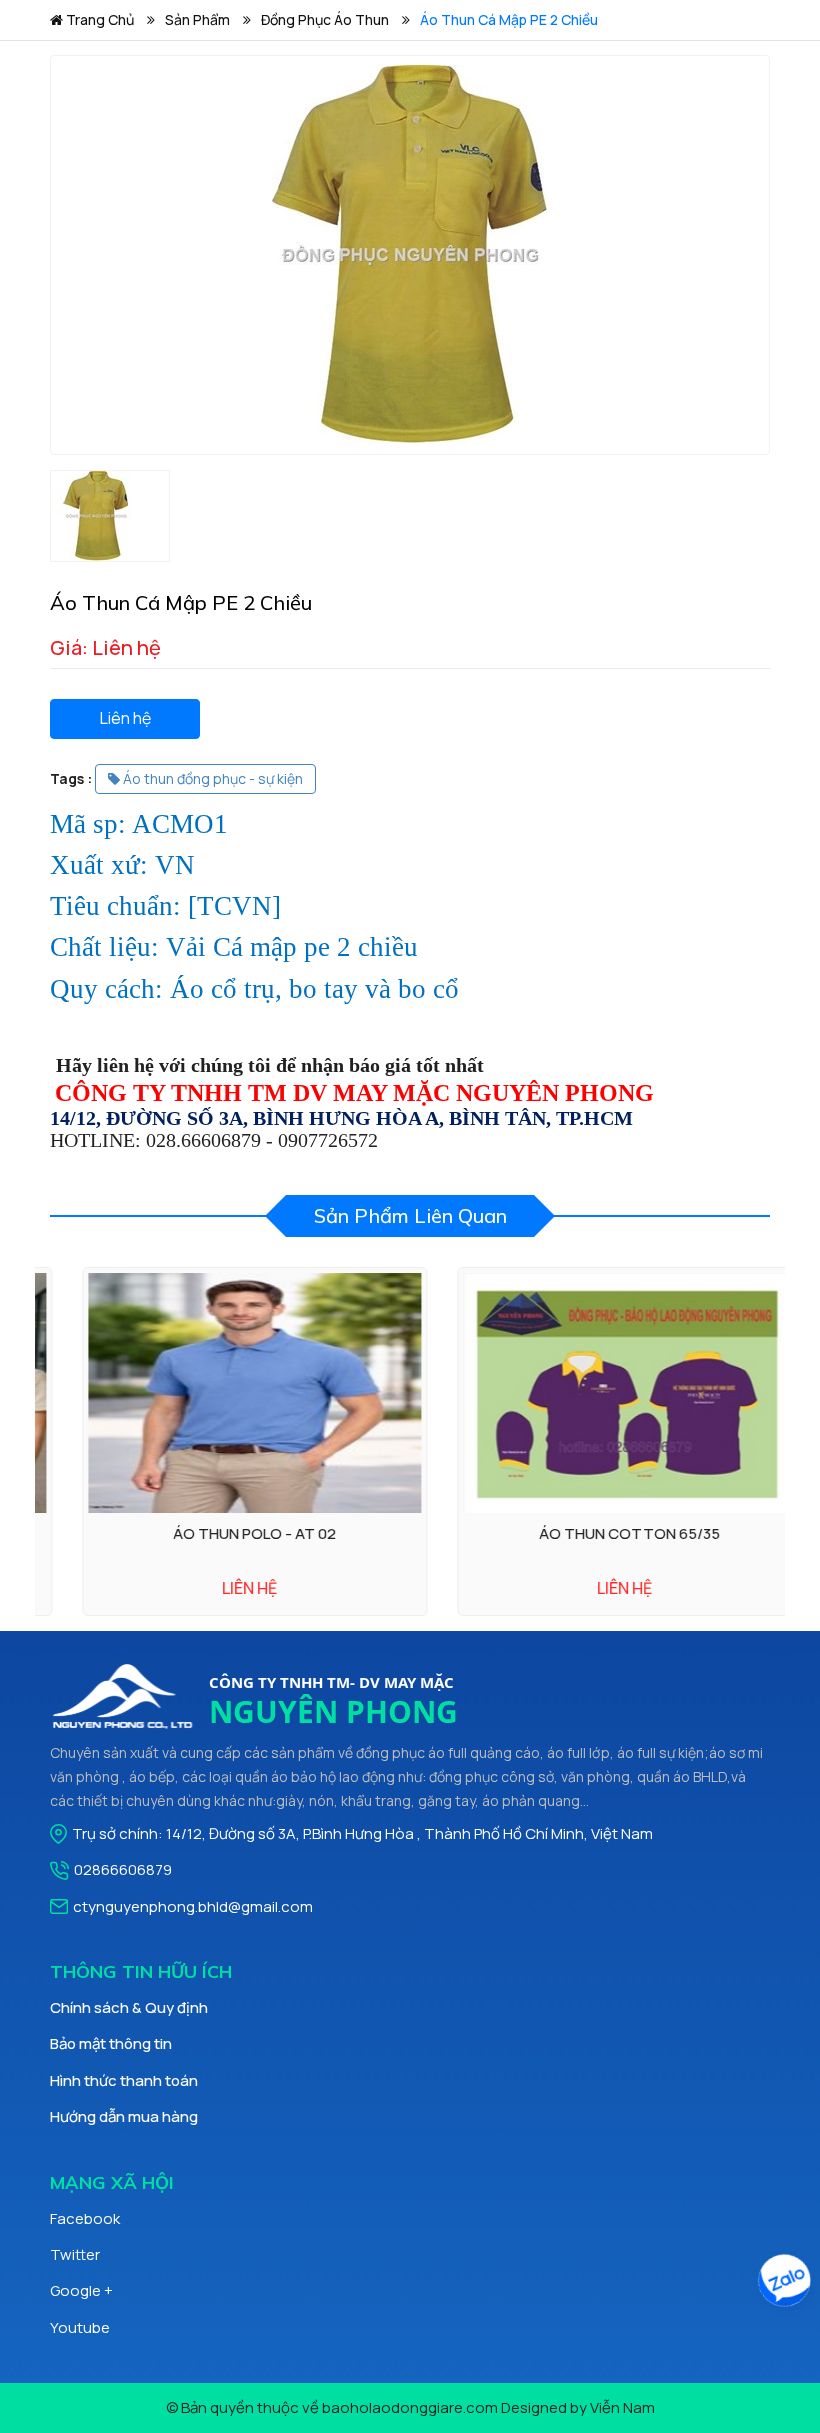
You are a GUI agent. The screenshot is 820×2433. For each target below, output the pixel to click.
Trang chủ (98, 19)
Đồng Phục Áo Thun (325, 19)
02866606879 (123, 1869)
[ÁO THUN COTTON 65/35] (597, 1393)
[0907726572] (786, 2284)
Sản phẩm (197, 19)
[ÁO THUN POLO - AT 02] (222, 1393)
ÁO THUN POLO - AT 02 (222, 1533)
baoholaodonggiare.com (410, 2407)
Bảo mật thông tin (111, 2043)
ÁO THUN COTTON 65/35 (597, 1533)
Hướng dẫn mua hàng (124, 2116)
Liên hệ (125, 718)
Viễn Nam (622, 2407)
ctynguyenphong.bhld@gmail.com (193, 1906)
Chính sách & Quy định (129, 2007)
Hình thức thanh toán (124, 2080)
